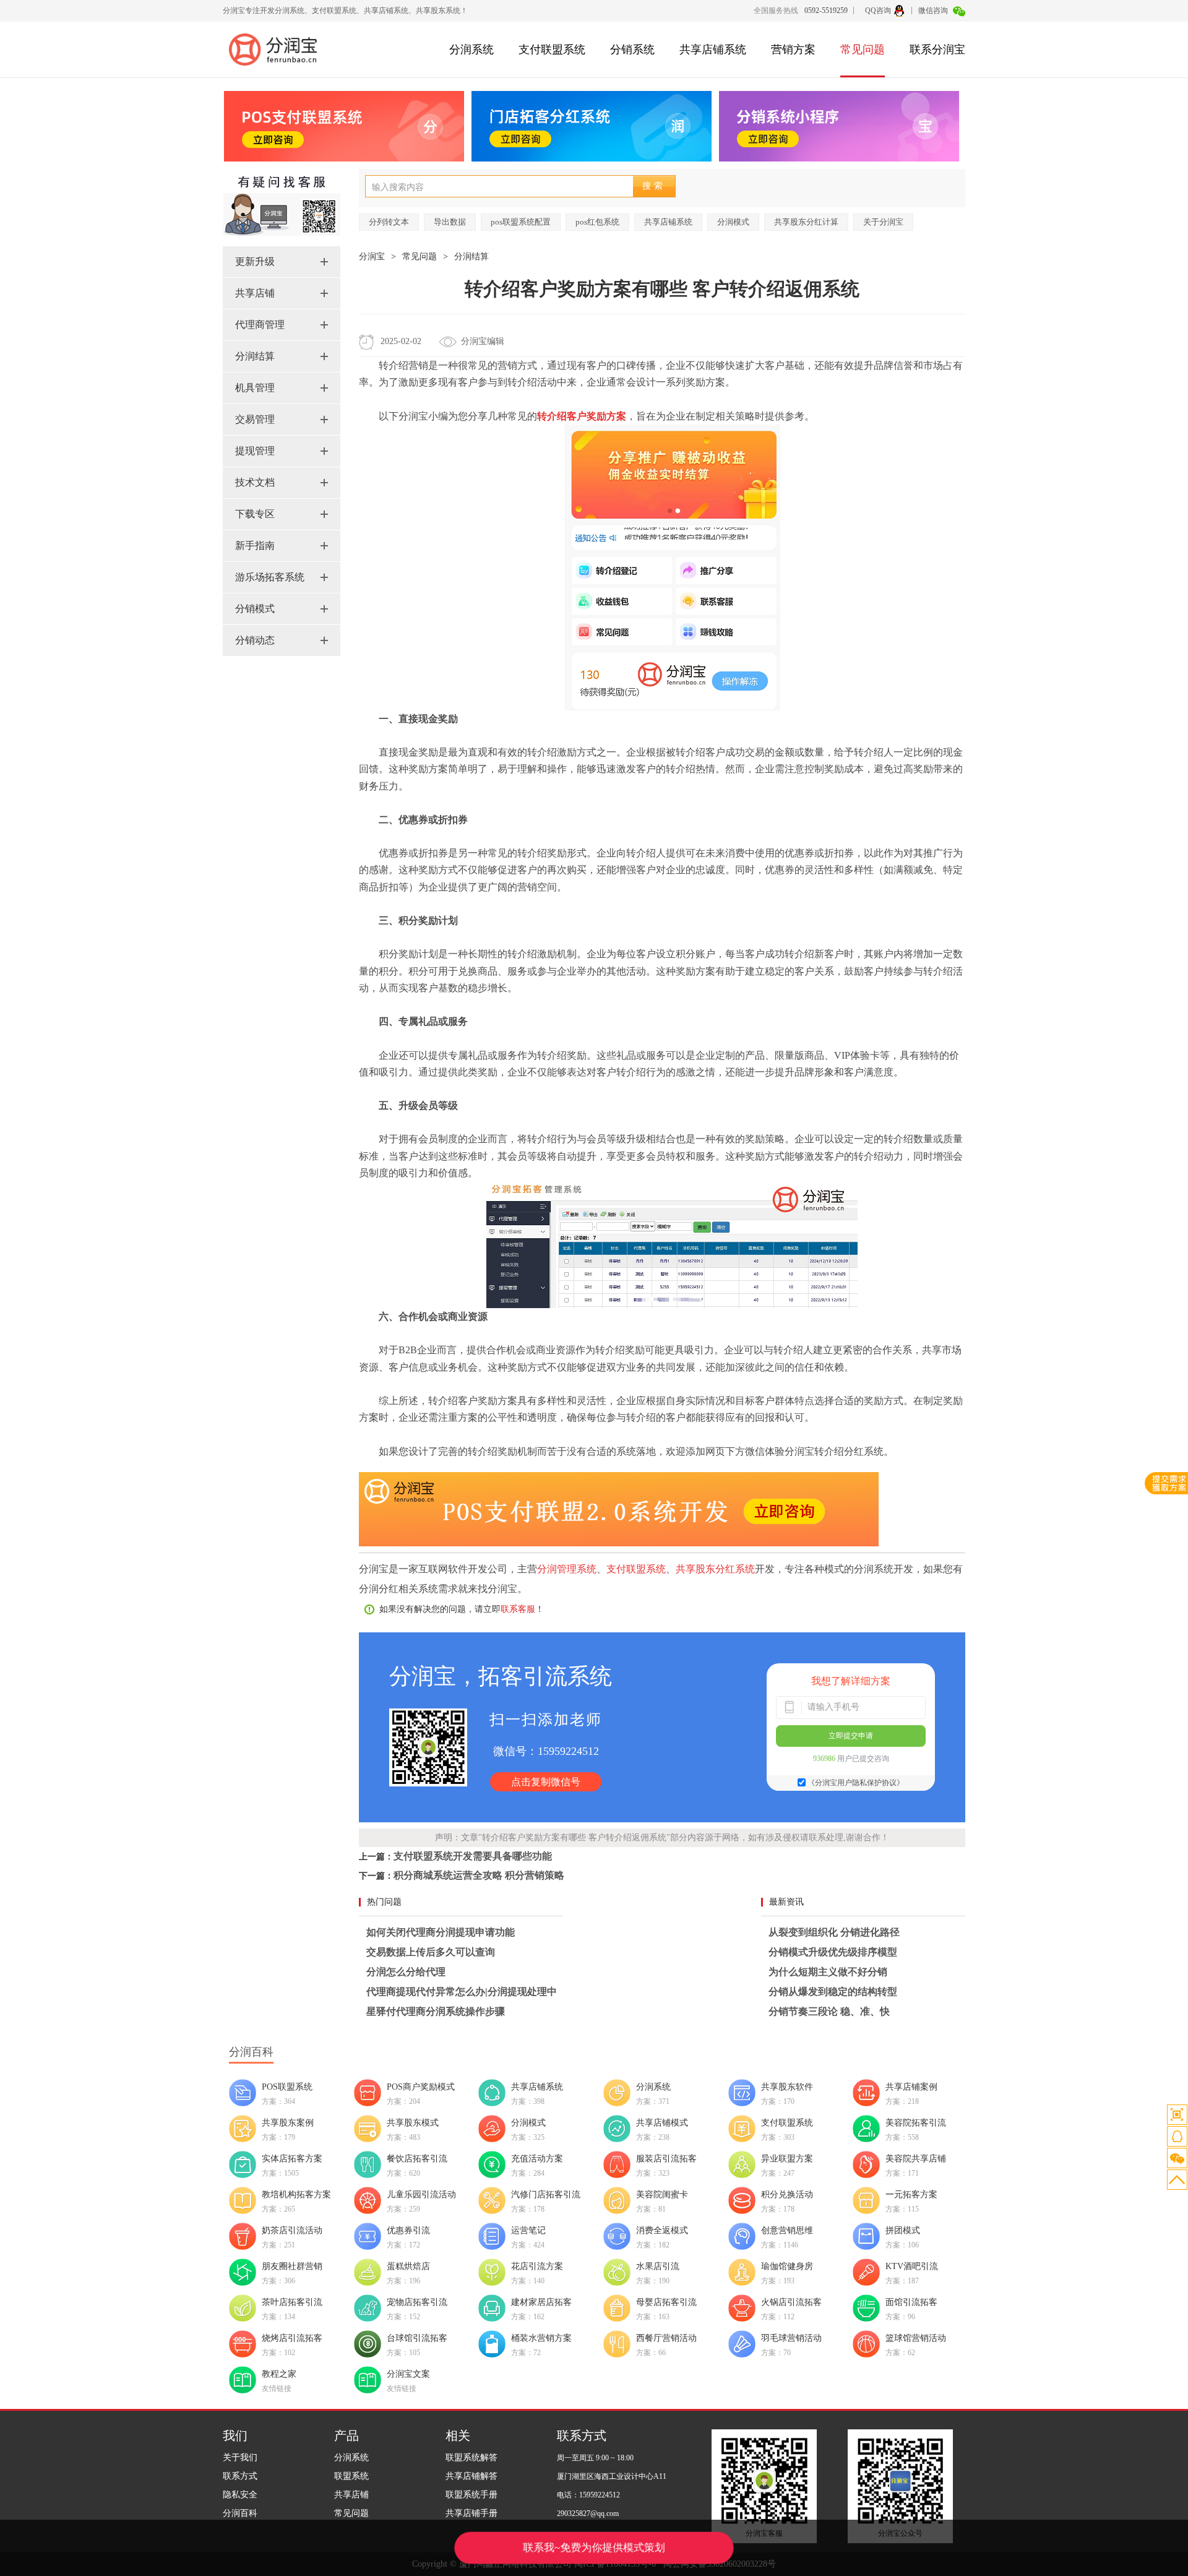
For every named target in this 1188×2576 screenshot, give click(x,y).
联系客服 (518, 1609)
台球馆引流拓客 (417, 2338)
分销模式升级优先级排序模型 (833, 1952)
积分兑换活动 (787, 2195)
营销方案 (793, 50)
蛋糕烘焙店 (408, 2266)
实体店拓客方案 (292, 2159)
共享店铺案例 (911, 2087)
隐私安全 (240, 2495)
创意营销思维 (787, 2230)
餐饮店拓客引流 (417, 2159)
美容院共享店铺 (916, 2159)
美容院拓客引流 (916, 2123)
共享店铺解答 (471, 2476)
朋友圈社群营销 (292, 2266)
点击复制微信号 (546, 1782)
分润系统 (471, 50)
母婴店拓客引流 (666, 2302)
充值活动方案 (537, 2159)
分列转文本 (389, 222)
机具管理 (255, 388)
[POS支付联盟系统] (344, 126)
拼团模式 (903, 2230)
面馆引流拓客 (911, 2302)
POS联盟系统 (287, 2087)
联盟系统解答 (471, 2458)
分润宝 (372, 256)
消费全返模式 (662, 2230)
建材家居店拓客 (541, 2302)
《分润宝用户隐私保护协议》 (856, 1783)
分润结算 (255, 356)
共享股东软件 (787, 2087)
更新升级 (255, 261)
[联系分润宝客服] (282, 241)
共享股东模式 (413, 2123)
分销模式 (255, 609)
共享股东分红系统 (715, 1569)
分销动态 (255, 640)
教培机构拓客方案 (296, 2195)
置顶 (1177, 2180)
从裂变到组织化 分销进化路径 (834, 1932)
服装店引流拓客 (666, 2159)
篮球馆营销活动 (916, 2338)
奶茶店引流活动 (292, 2230)
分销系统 (632, 50)
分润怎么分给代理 (406, 1972)
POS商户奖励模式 (421, 2087)
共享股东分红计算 (806, 222)
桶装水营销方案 (541, 2338)
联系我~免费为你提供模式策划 (594, 2548)
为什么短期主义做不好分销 (828, 1972)
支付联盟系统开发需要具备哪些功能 (473, 1856)
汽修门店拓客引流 (546, 2195)
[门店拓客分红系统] (592, 126)
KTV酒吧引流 (912, 2266)
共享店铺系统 (713, 50)
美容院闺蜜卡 (662, 2195)
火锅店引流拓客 (791, 2302)
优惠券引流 (408, 2230)
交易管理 (255, 419)
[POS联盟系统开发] (619, 1543)
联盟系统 (351, 2476)
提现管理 (255, 451)
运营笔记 (528, 2230)
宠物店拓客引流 (417, 2302)
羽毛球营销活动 (791, 2338)
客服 (1177, 2136)
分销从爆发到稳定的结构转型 (833, 1992)
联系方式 (240, 2476)
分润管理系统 (567, 1569)
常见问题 (863, 50)
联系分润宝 (937, 50)
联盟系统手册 (471, 2495)
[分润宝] (278, 50)
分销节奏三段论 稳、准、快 (829, 2011)
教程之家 (279, 2374)
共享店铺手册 (471, 2513)
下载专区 (255, 514)
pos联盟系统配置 (521, 222)
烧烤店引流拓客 (292, 2338)
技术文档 (255, 482)
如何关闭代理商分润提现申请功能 (441, 1932)
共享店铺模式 (662, 2123)
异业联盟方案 (787, 2159)
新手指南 (255, 545)
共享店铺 (255, 293)
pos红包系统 (597, 222)
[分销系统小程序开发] (839, 126)
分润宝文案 (408, 2374)
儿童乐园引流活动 (421, 2195)
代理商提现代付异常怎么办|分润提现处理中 (462, 1992)
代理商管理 (260, 325)
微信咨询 (934, 11)
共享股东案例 (288, 2123)
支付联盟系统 (552, 50)
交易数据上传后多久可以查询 (431, 1952)
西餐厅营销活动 (666, 2338)
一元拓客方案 (911, 2195)
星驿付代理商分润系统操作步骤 (436, 2011)
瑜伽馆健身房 (787, 2266)
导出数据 (450, 222)
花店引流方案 (537, 2266)
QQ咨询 (878, 11)
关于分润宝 (883, 222)
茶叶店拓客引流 (292, 2302)
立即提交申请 (851, 1736)
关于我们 (240, 2458)
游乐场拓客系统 (270, 577)
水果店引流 (658, 2266)
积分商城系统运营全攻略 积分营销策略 (479, 1875)
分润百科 (240, 2513)
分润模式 (733, 222)
